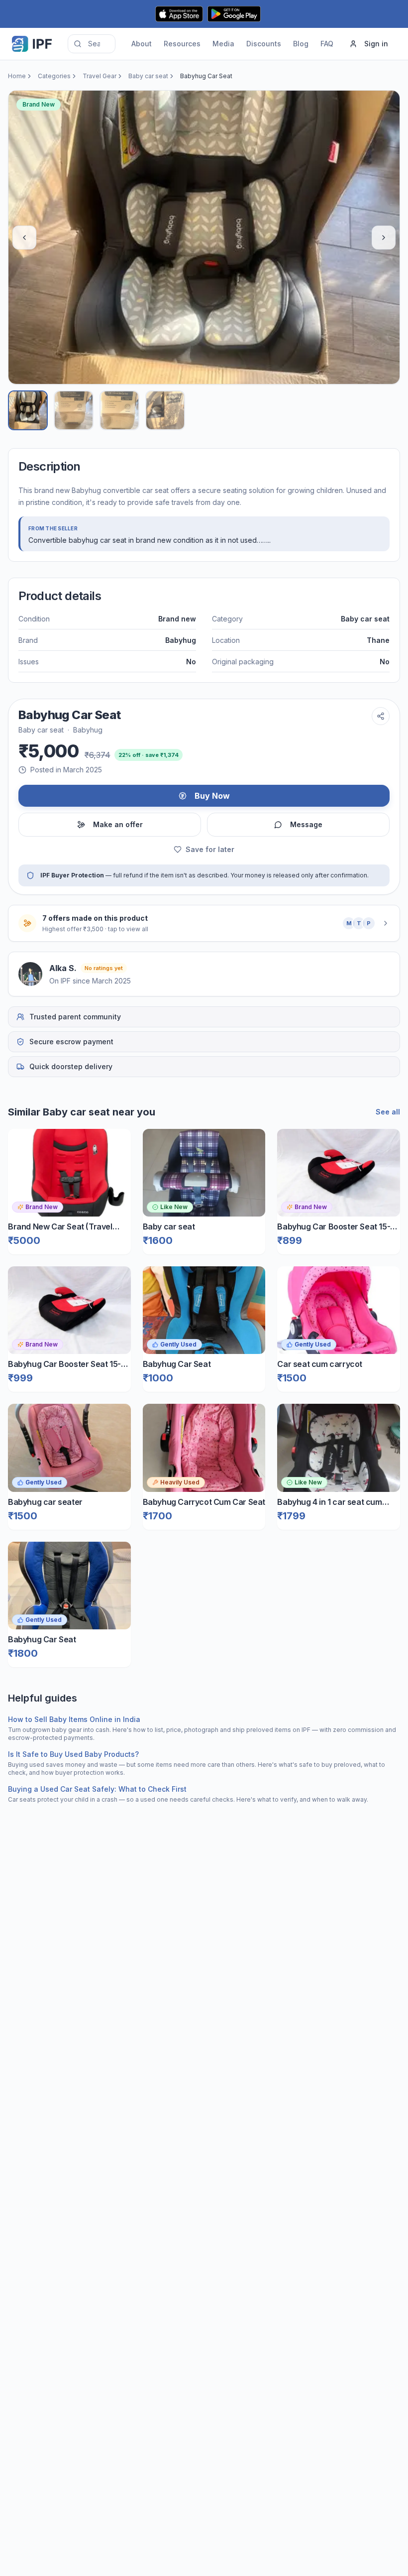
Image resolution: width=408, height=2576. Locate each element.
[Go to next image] (384, 238)
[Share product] (381, 716)
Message (306, 824)
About (142, 44)
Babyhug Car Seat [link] (206, 76)
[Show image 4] (165, 410)
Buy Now (212, 796)
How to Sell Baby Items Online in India (74, 1719)
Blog (301, 44)
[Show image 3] (119, 410)
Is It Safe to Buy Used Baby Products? (73, 1754)
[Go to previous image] (24, 238)
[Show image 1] (28, 410)
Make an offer (118, 824)
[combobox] (92, 44)
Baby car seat (148, 76)
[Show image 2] (74, 410)
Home (17, 76)
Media (223, 44)
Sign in (376, 44)
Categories (54, 76)
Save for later (210, 849)
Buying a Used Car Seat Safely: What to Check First (97, 1789)
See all (388, 1112)
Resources (182, 44)
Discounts (264, 44)
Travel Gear (100, 76)
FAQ (327, 44)
